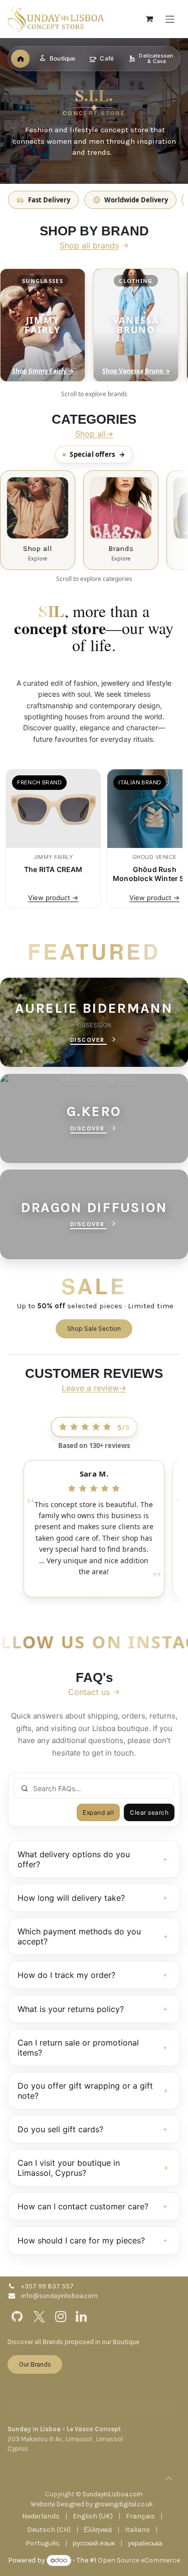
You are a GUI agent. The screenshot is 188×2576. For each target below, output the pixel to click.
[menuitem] (41, 2516)
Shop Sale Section (94, 1329)
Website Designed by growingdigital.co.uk (92, 2504)
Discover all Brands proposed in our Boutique (73, 2342)
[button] (168, 2479)
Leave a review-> (94, 1388)
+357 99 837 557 (47, 2286)
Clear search (149, 1812)
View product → (53, 898)
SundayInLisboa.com (113, 2494)
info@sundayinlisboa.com (59, 2296)
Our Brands (35, 2364)
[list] (94, 325)
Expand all (98, 1812)
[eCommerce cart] (149, 19)
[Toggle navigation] (170, 19)
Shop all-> (94, 434)
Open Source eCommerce (139, 2560)
